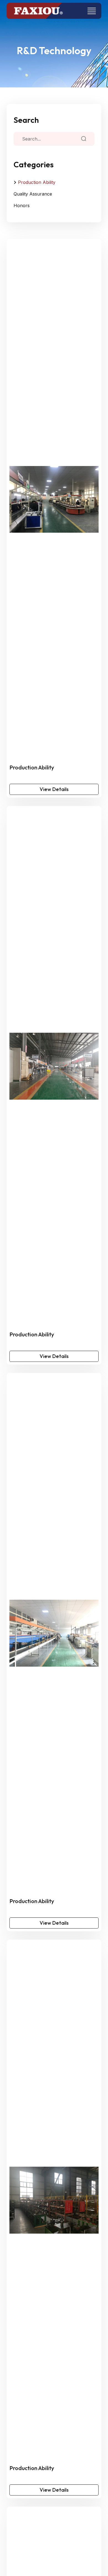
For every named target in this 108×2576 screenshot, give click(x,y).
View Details (54, 789)
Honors (22, 205)
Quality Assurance (33, 194)
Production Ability (37, 182)
